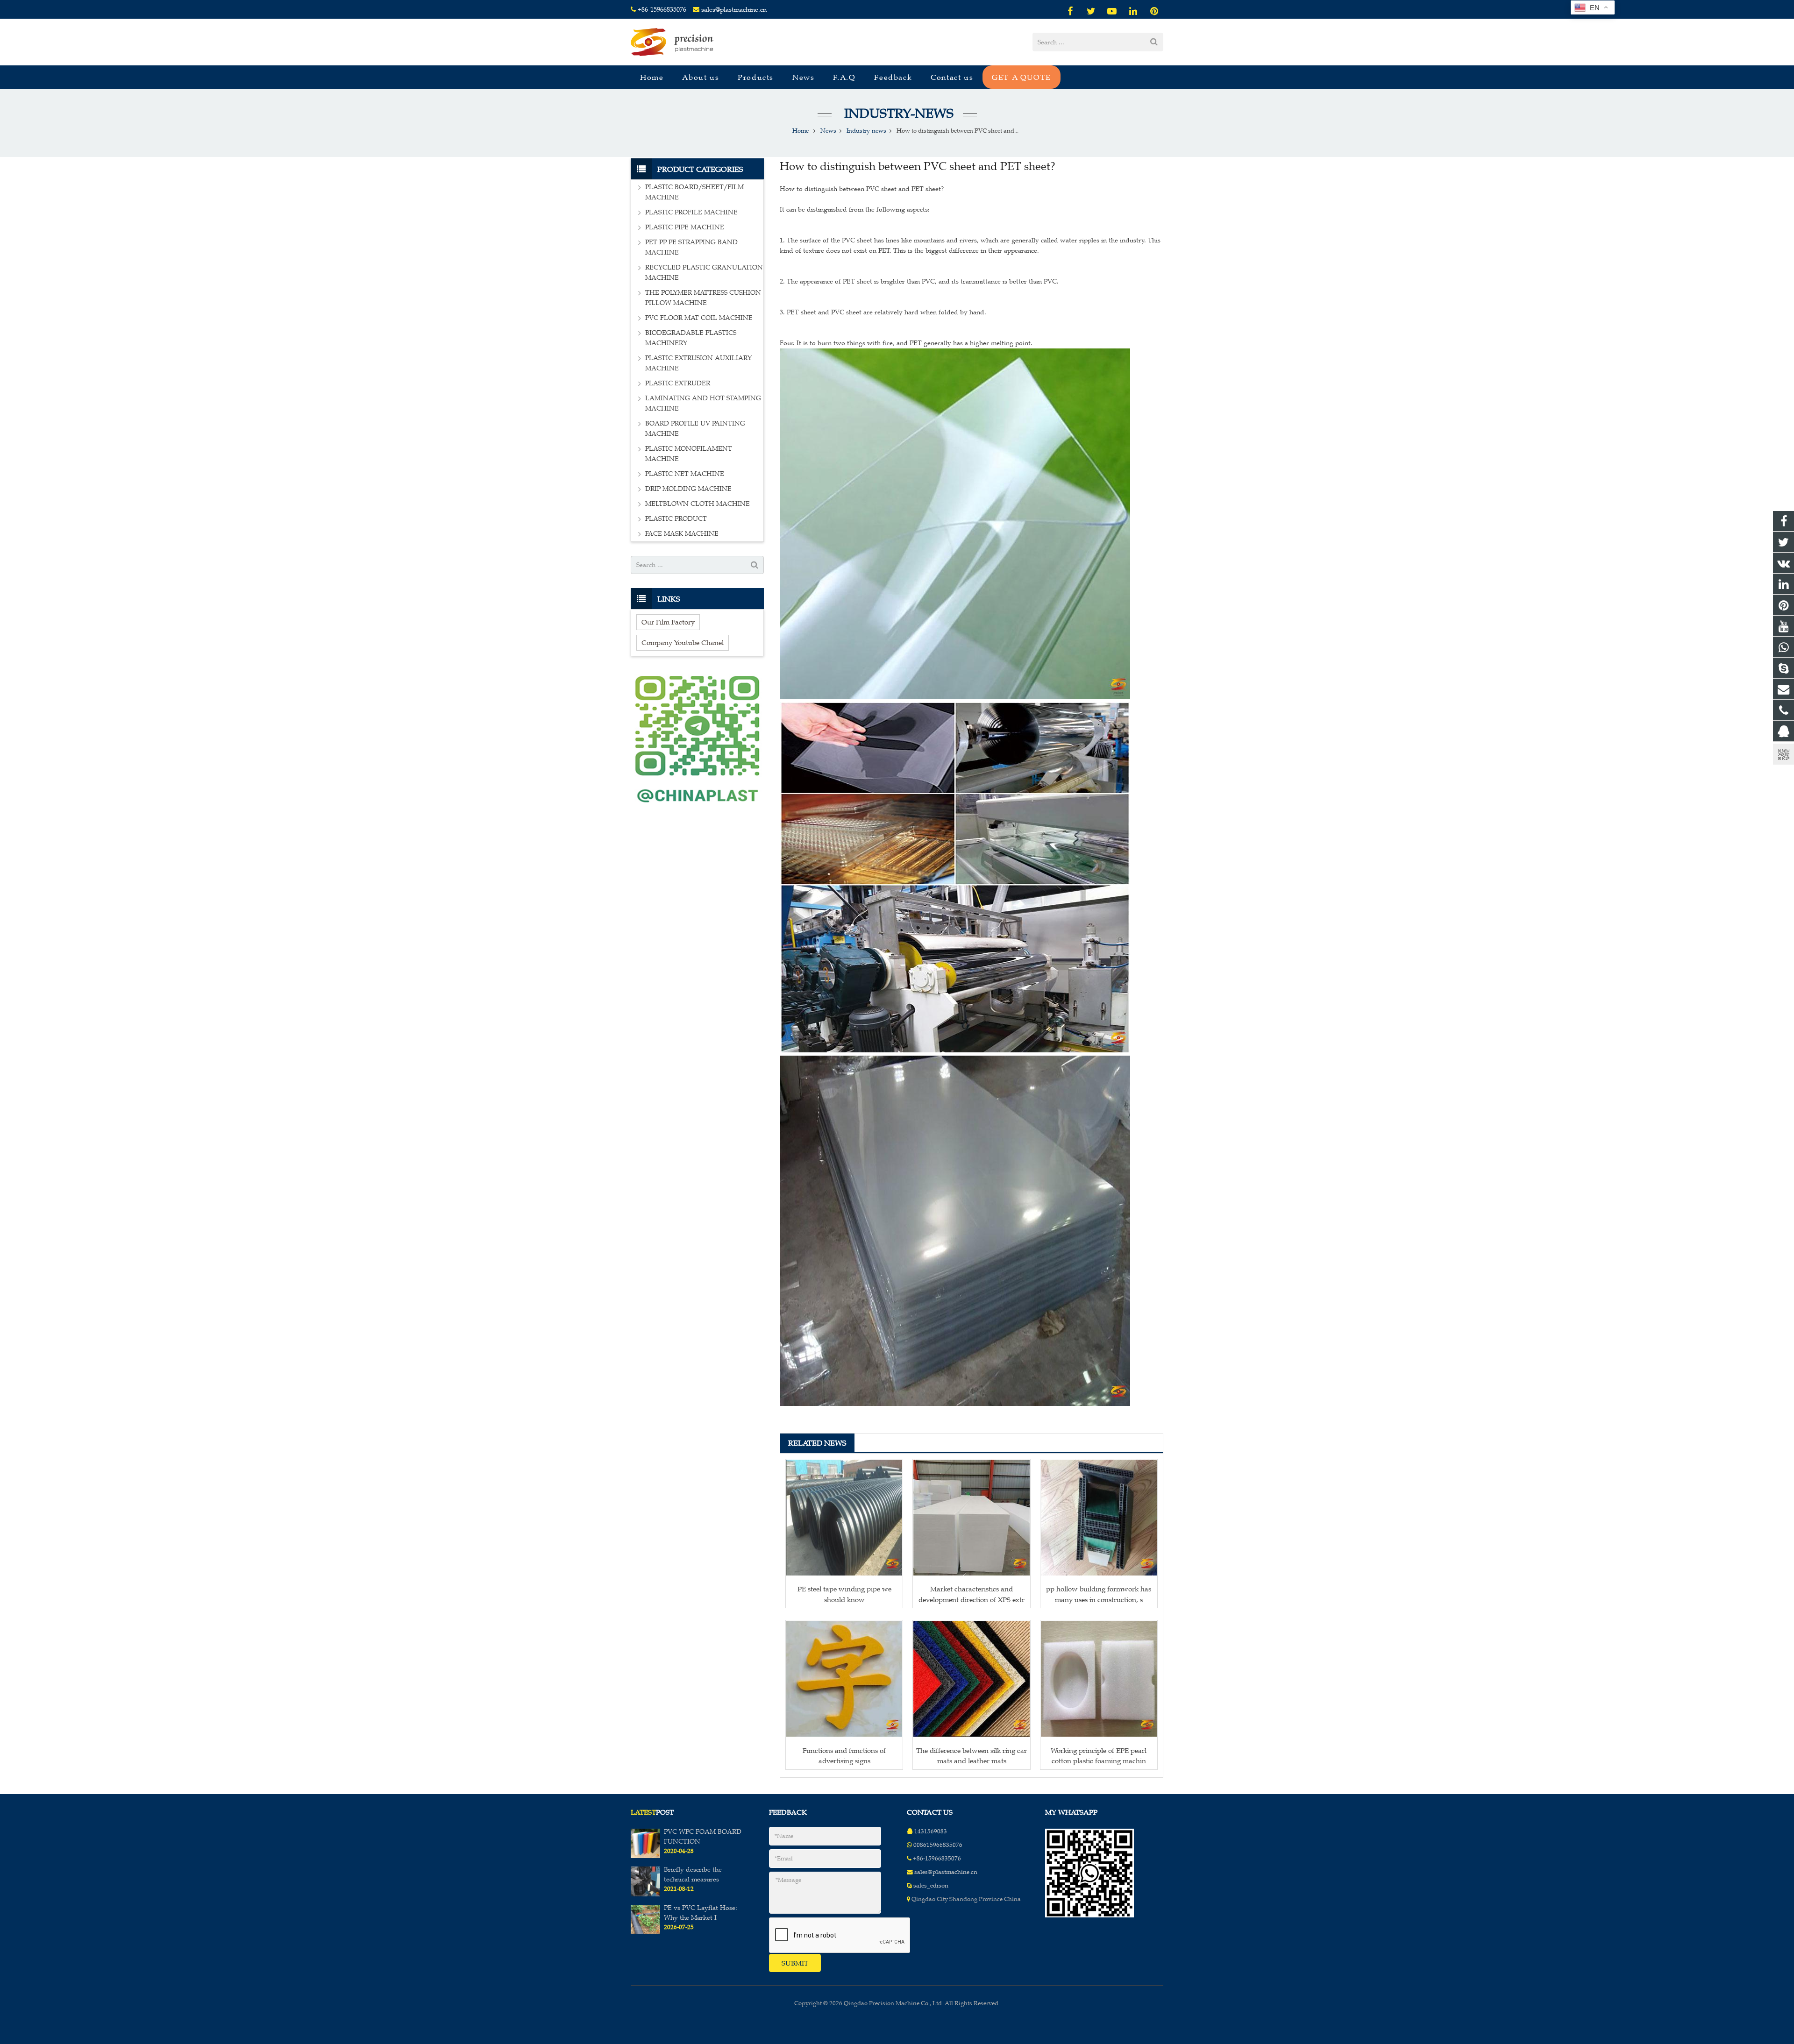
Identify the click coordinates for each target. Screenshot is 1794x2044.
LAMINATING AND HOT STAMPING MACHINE (703, 403)
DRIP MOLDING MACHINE (688, 489)
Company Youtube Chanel (683, 642)
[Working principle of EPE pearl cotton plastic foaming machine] (1099, 1679)
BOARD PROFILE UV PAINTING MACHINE (695, 429)
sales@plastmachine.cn (734, 10)
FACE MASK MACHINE (682, 534)
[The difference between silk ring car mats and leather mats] (971, 1679)
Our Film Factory (668, 622)
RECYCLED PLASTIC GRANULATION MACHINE (704, 273)
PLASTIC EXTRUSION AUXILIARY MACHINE (698, 363)
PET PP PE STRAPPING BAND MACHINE (691, 247)
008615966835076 (938, 1845)
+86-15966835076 (662, 10)
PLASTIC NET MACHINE (685, 474)
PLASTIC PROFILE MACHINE (691, 212)
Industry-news (897, 113)
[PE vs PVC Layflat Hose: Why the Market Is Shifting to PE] (645, 1932)
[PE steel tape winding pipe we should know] (844, 1518)
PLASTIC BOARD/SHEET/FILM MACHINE (694, 192)
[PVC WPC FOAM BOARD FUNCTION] (645, 1856)
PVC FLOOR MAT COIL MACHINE (699, 318)
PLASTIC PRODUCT (676, 519)
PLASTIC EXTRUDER (678, 383)
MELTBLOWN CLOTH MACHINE (698, 504)
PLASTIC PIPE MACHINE (685, 227)
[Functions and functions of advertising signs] (844, 1679)
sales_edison (931, 1886)
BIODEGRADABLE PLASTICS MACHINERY (691, 338)
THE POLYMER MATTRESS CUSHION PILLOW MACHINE (703, 298)
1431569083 (931, 1831)
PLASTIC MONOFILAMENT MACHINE (689, 454)
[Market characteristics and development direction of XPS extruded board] (971, 1518)
